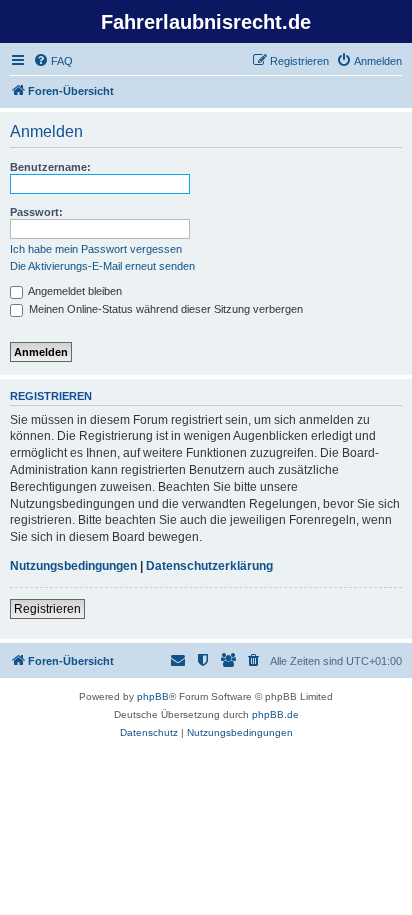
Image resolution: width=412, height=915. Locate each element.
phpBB (153, 696)
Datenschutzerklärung (209, 566)
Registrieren (47, 609)
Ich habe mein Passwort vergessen (96, 249)
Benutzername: (50, 167)
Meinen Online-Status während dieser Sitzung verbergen (164, 309)
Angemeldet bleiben (74, 291)
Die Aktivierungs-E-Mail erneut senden (102, 266)
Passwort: (36, 212)
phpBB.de (275, 714)
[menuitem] (53, 61)
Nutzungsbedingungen (73, 566)
